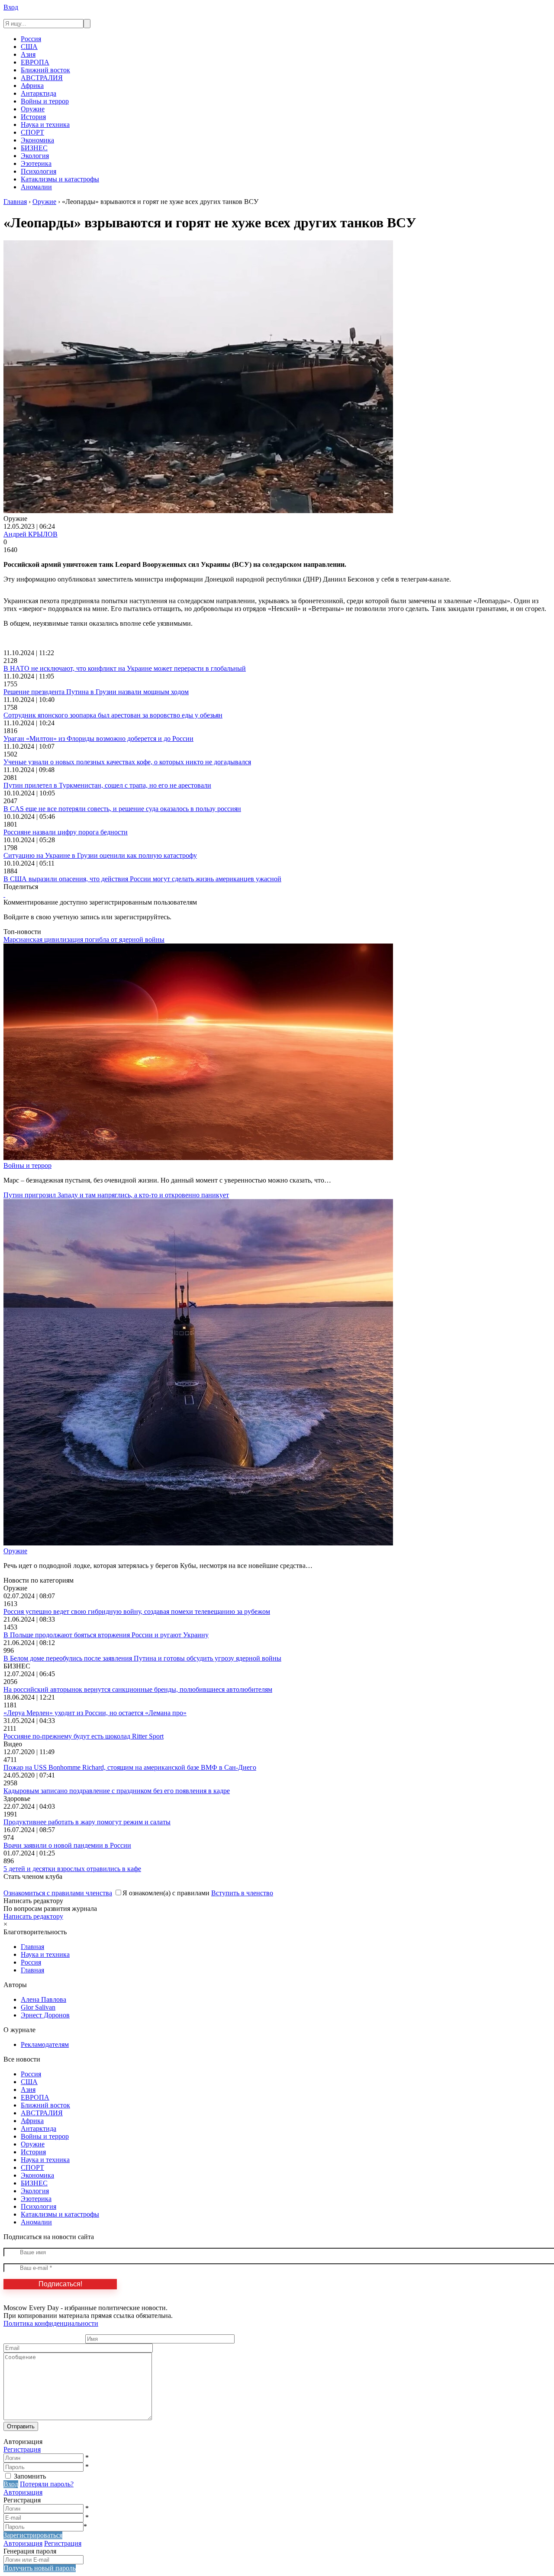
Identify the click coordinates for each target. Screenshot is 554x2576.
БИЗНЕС (34, 148)
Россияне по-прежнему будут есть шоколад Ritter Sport (84, 1736)
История (33, 117)
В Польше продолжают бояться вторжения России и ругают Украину (106, 1635)
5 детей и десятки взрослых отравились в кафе (72, 1869)
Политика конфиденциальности (51, 2323)
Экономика (37, 140)
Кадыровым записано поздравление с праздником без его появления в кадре (117, 1791)
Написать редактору (33, 1916)
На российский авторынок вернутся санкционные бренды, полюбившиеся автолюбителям (138, 1689)
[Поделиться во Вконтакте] (4, 894)
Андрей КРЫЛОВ (31, 534)
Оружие (33, 109)
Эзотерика (36, 163)
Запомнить (30, 2476)
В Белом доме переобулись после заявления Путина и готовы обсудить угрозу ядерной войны (142, 1658)
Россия (31, 39)
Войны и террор (45, 101)
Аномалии (36, 187)
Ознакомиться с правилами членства (58, 1893)
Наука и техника (45, 124)
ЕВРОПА (35, 62)
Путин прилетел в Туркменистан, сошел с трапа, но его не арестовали (107, 785)
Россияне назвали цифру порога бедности (66, 832)
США (29, 47)
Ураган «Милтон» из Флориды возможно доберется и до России (98, 739)
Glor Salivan (38, 2007)
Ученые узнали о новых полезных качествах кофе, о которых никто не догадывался (127, 762)
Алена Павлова (43, 1999)
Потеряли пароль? (47, 2484)
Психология (39, 171)
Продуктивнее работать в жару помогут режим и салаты (87, 1822)
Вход (11, 7)
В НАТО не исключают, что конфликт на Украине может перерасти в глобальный (125, 668)
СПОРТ (32, 132)
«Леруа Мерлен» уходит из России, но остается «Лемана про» (95, 1713)
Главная (32, 1947)
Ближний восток (45, 70)
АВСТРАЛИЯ (42, 78)
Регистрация (22, 2449)
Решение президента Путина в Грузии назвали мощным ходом (96, 692)
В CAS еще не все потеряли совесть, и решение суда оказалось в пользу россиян (122, 809)
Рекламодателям (45, 2044)
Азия (28, 54)
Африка (32, 86)
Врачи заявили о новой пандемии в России (67, 1845)
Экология (35, 156)
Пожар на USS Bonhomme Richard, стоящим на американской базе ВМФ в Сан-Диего (130, 1767)
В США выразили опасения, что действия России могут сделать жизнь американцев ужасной (142, 879)
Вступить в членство (242, 1893)
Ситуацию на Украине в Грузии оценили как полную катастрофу (100, 855)
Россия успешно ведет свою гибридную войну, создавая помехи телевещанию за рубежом (137, 1611)
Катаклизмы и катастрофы (60, 179)
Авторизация (23, 2492)
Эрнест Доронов (45, 2015)
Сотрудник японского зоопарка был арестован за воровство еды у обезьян (113, 715)
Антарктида (39, 93)
